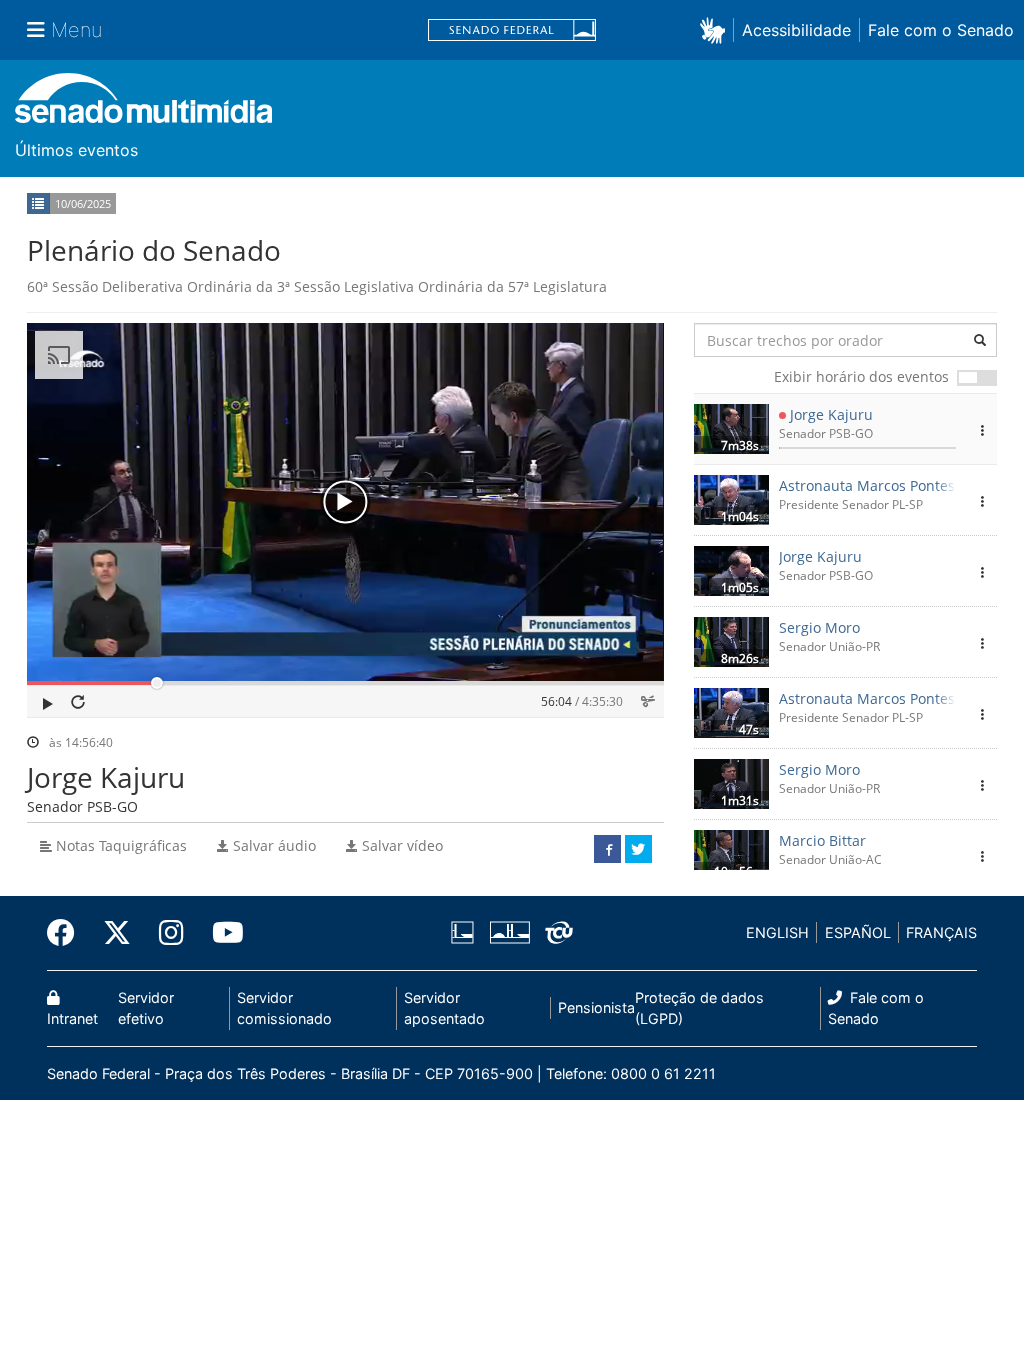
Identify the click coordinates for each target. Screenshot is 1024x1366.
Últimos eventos (76, 150)
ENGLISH (777, 932)
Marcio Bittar (822, 840)
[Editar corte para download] (648, 701)
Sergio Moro (819, 627)
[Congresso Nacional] (509, 933)
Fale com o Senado (941, 30)
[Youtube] (221, 933)
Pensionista (596, 1007)
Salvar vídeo (400, 845)
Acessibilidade (796, 30)
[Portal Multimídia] (143, 105)
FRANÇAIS (941, 932)
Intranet (72, 1018)
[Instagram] (171, 933)
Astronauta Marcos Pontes (867, 485)
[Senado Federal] (512, 30)
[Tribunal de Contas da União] (555, 933)
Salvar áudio (272, 845)
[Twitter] (117, 933)
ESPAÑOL (858, 932)
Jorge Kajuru (831, 414)
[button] (716, 29)
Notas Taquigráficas (119, 845)
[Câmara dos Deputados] (466, 933)
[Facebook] (68, 933)
